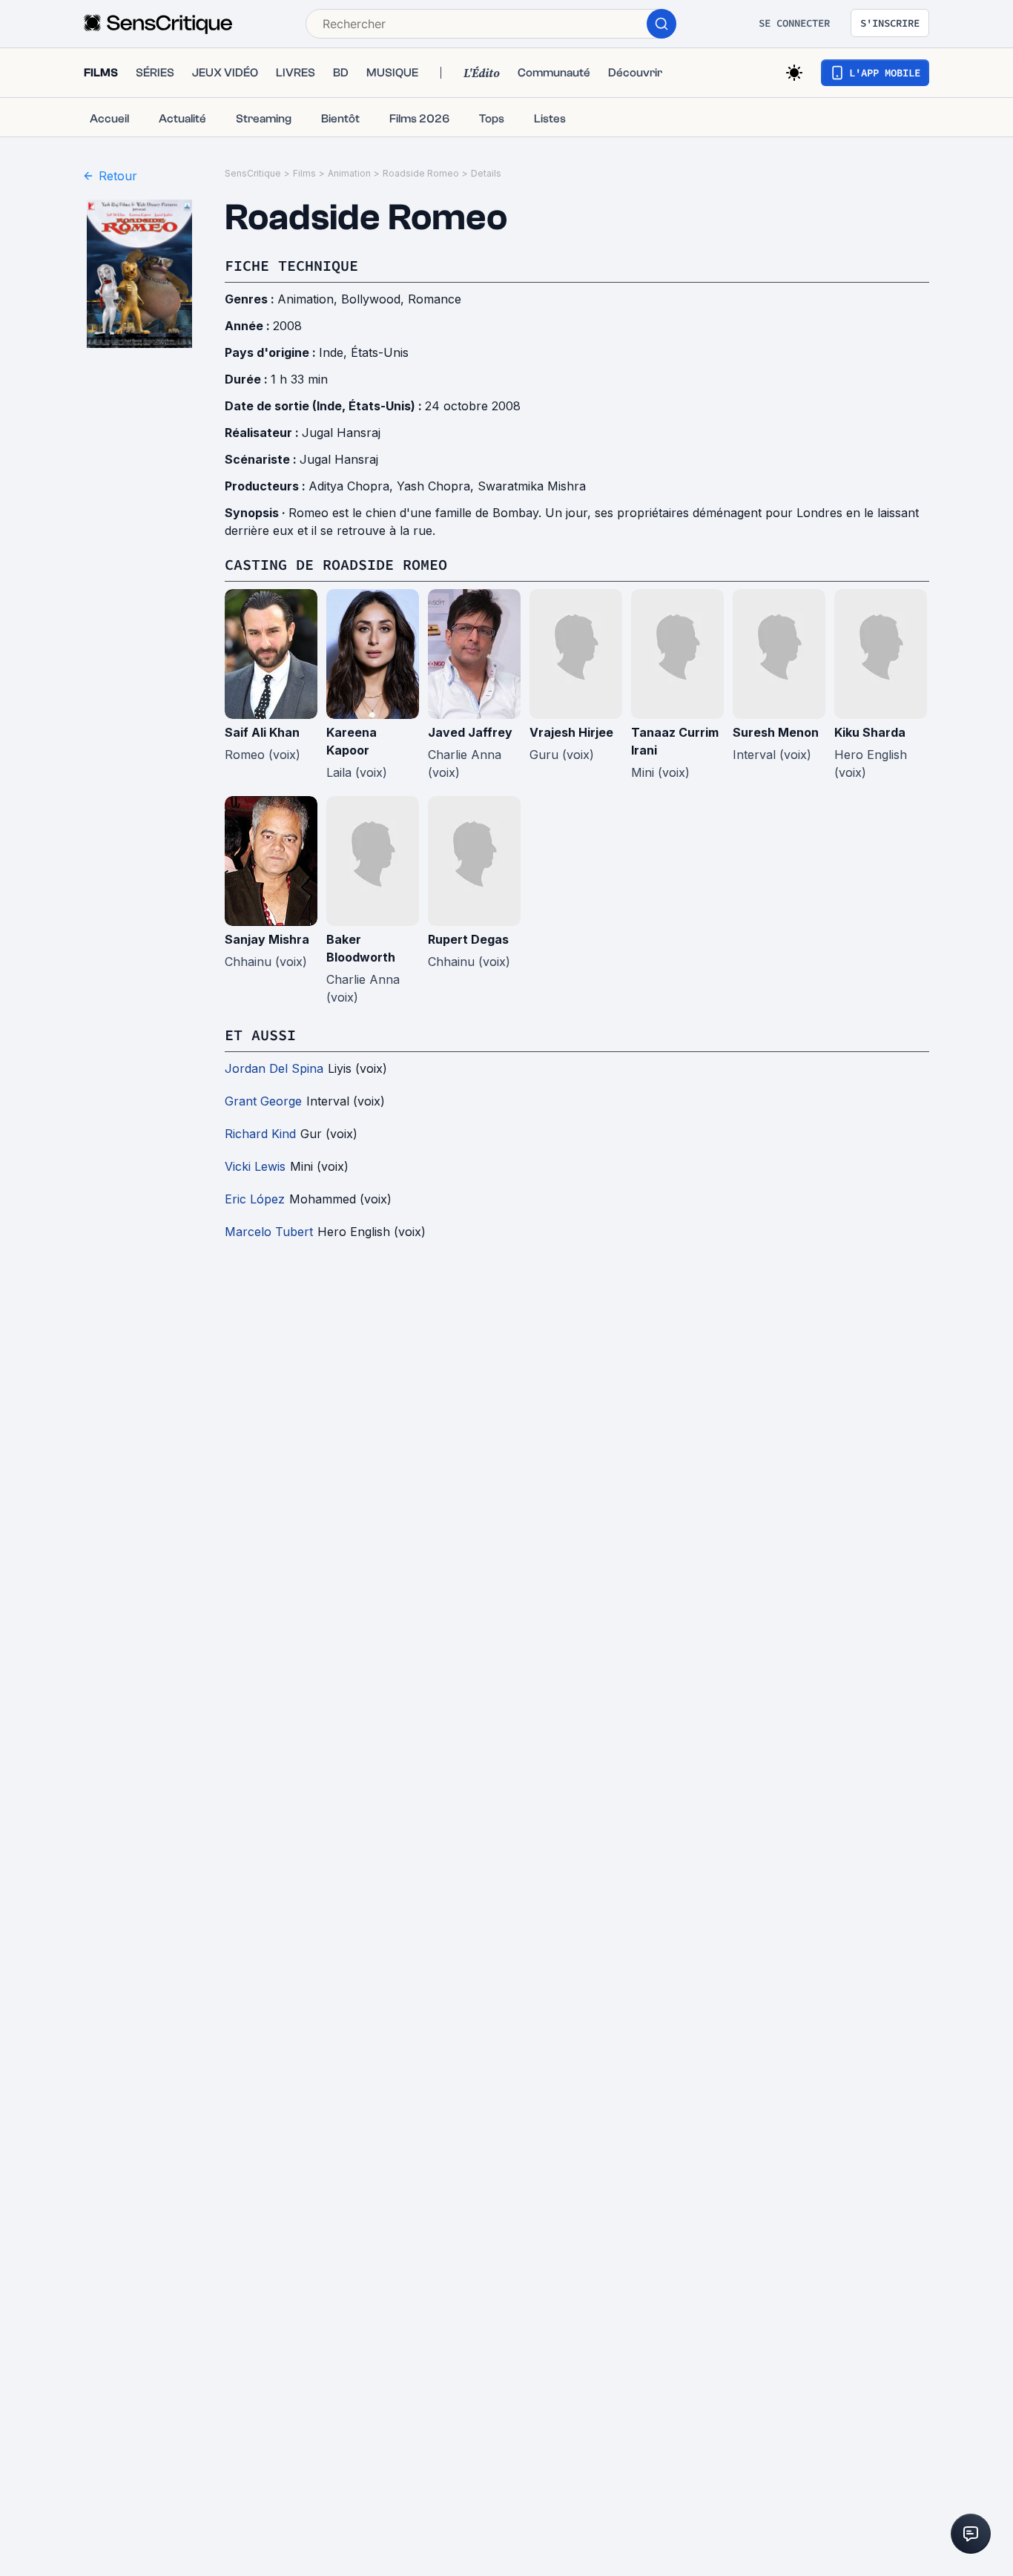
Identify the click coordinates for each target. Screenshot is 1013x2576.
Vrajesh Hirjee (571, 732)
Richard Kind (260, 1134)
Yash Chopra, (437, 486)
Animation (349, 173)
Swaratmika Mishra (532, 486)
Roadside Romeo (421, 173)
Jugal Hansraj (341, 433)
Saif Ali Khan (262, 732)
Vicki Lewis (255, 1166)
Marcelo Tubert (269, 1232)
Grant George (263, 1101)
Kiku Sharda (870, 732)
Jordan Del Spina (274, 1068)
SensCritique (253, 173)
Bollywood (371, 299)
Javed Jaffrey (470, 732)
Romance (435, 299)
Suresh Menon (776, 732)
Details (486, 173)
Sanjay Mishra (267, 939)
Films (304, 173)
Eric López (255, 1199)
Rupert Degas (468, 939)
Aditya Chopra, (353, 486)
